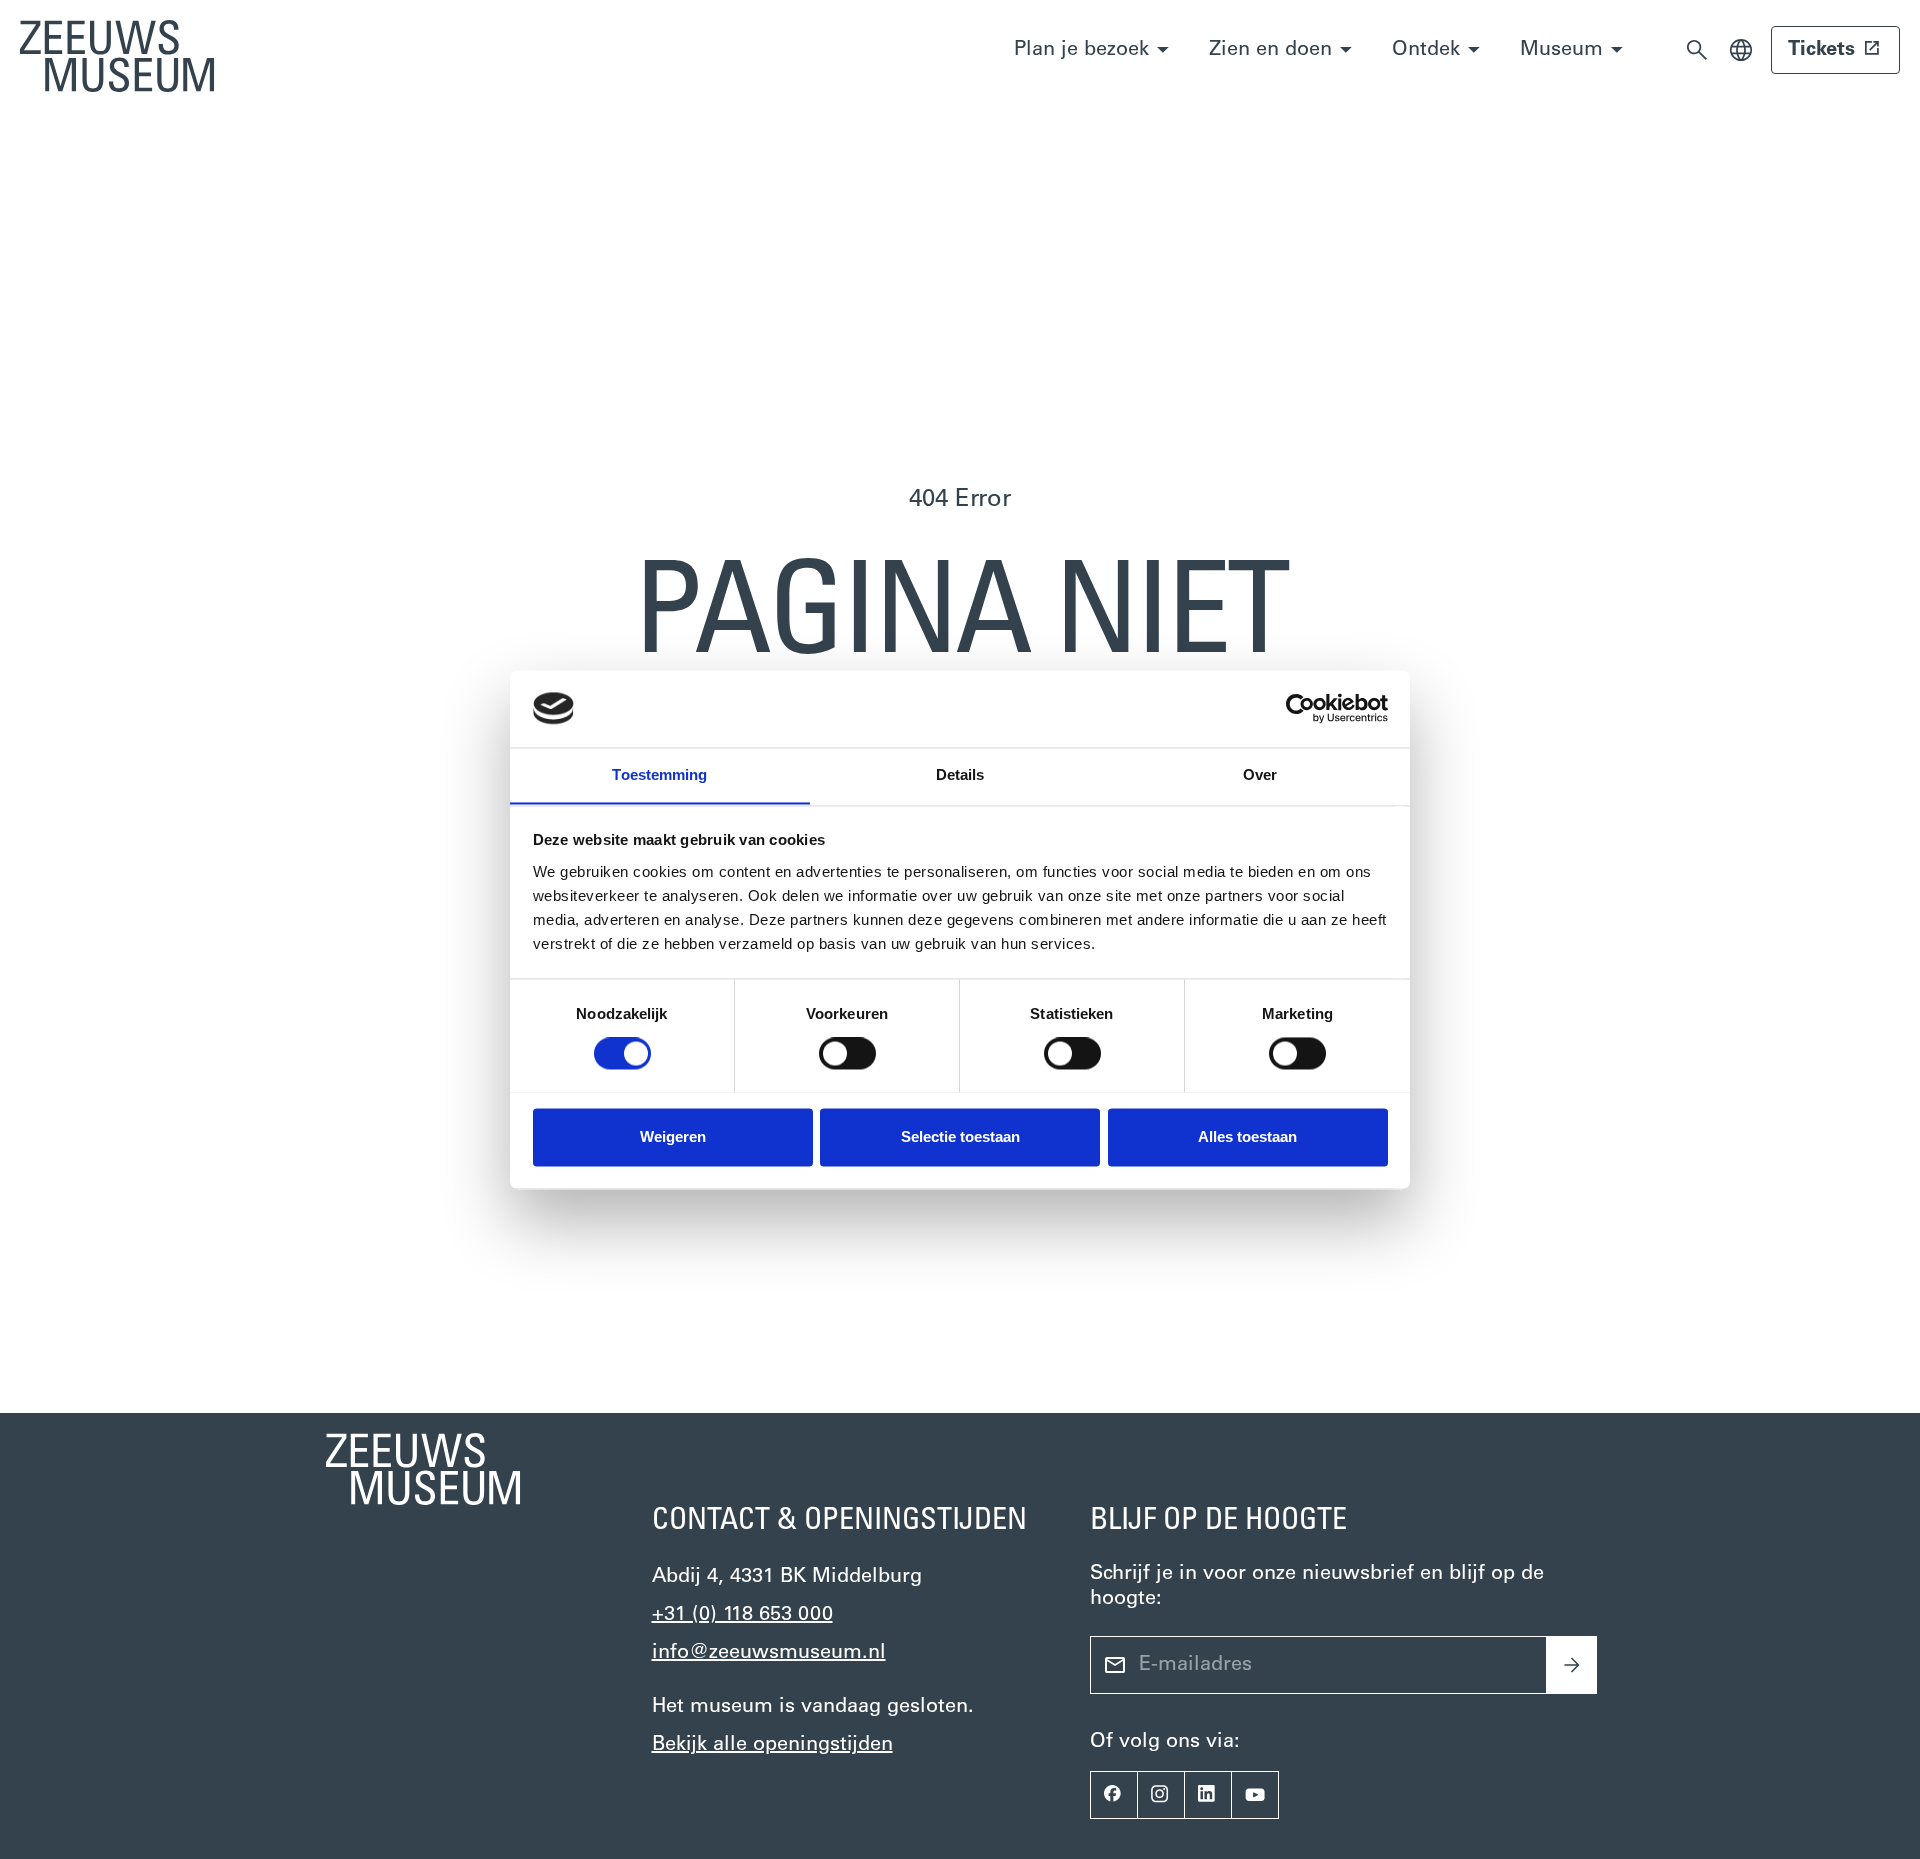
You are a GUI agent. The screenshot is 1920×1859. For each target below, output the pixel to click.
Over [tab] (1260, 774)
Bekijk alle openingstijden (772, 1745)
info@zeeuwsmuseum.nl (769, 1653)
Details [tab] (960, 774)
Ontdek (1426, 50)
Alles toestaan (1247, 1136)
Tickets (1821, 50)
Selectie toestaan (960, 1136)
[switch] (847, 1053)
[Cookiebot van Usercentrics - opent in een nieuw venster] (1300, 708)
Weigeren (673, 1136)
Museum (1561, 50)
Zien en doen (1270, 50)
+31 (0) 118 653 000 (742, 1615)
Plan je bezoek (1081, 50)
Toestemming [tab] (659, 774)
